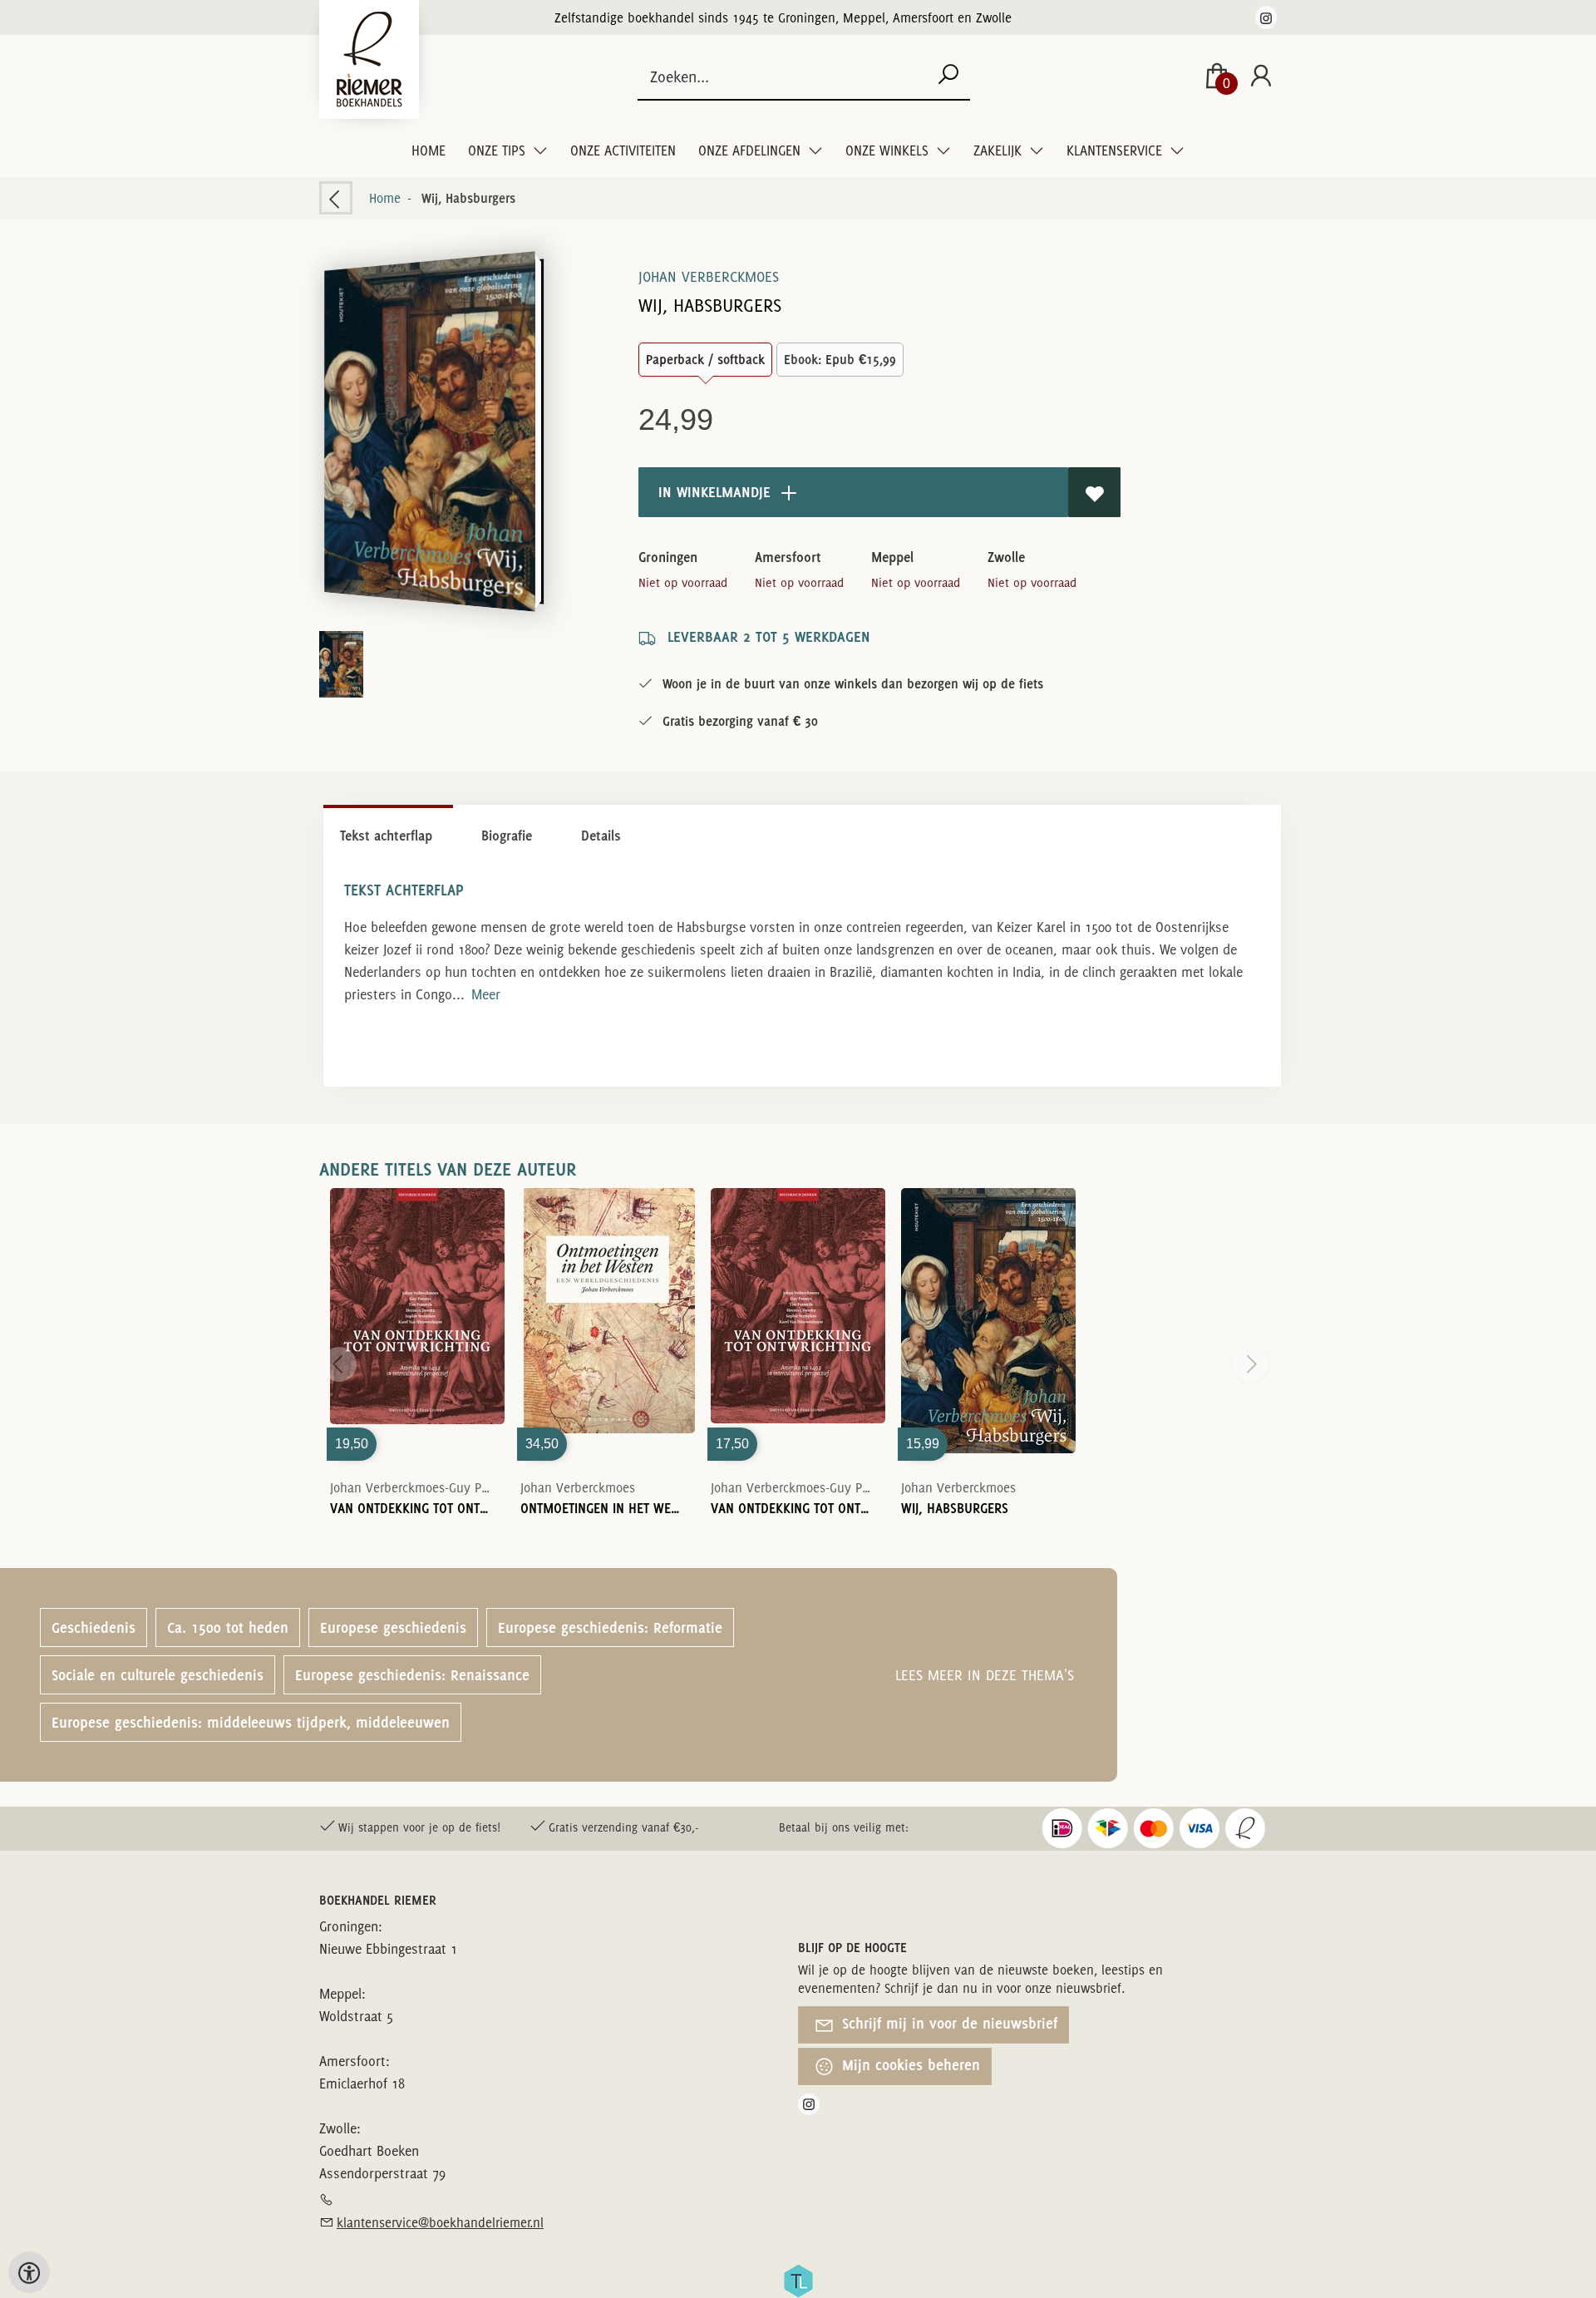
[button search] (948, 76)
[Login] (1261, 77)
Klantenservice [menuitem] (1116, 150)
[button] (429, 431)
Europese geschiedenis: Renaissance (412, 1675)
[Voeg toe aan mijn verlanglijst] (1094, 492)
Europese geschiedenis (393, 1627)
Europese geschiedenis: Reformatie (610, 1627)
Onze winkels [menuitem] (889, 150)
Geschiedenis (94, 1627)
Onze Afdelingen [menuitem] (751, 150)
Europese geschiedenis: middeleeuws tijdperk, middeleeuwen (251, 1722)
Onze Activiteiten (623, 150)
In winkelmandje (713, 492)
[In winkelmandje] (417, 1321)
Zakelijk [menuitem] (999, 150)
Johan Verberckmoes (709, 276)
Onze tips (498, 150)
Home (429, 150)
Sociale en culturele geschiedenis (158, 1675)
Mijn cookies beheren (909, 2065)
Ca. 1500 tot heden (228, 1627)
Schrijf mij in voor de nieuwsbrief (948, 2023)
